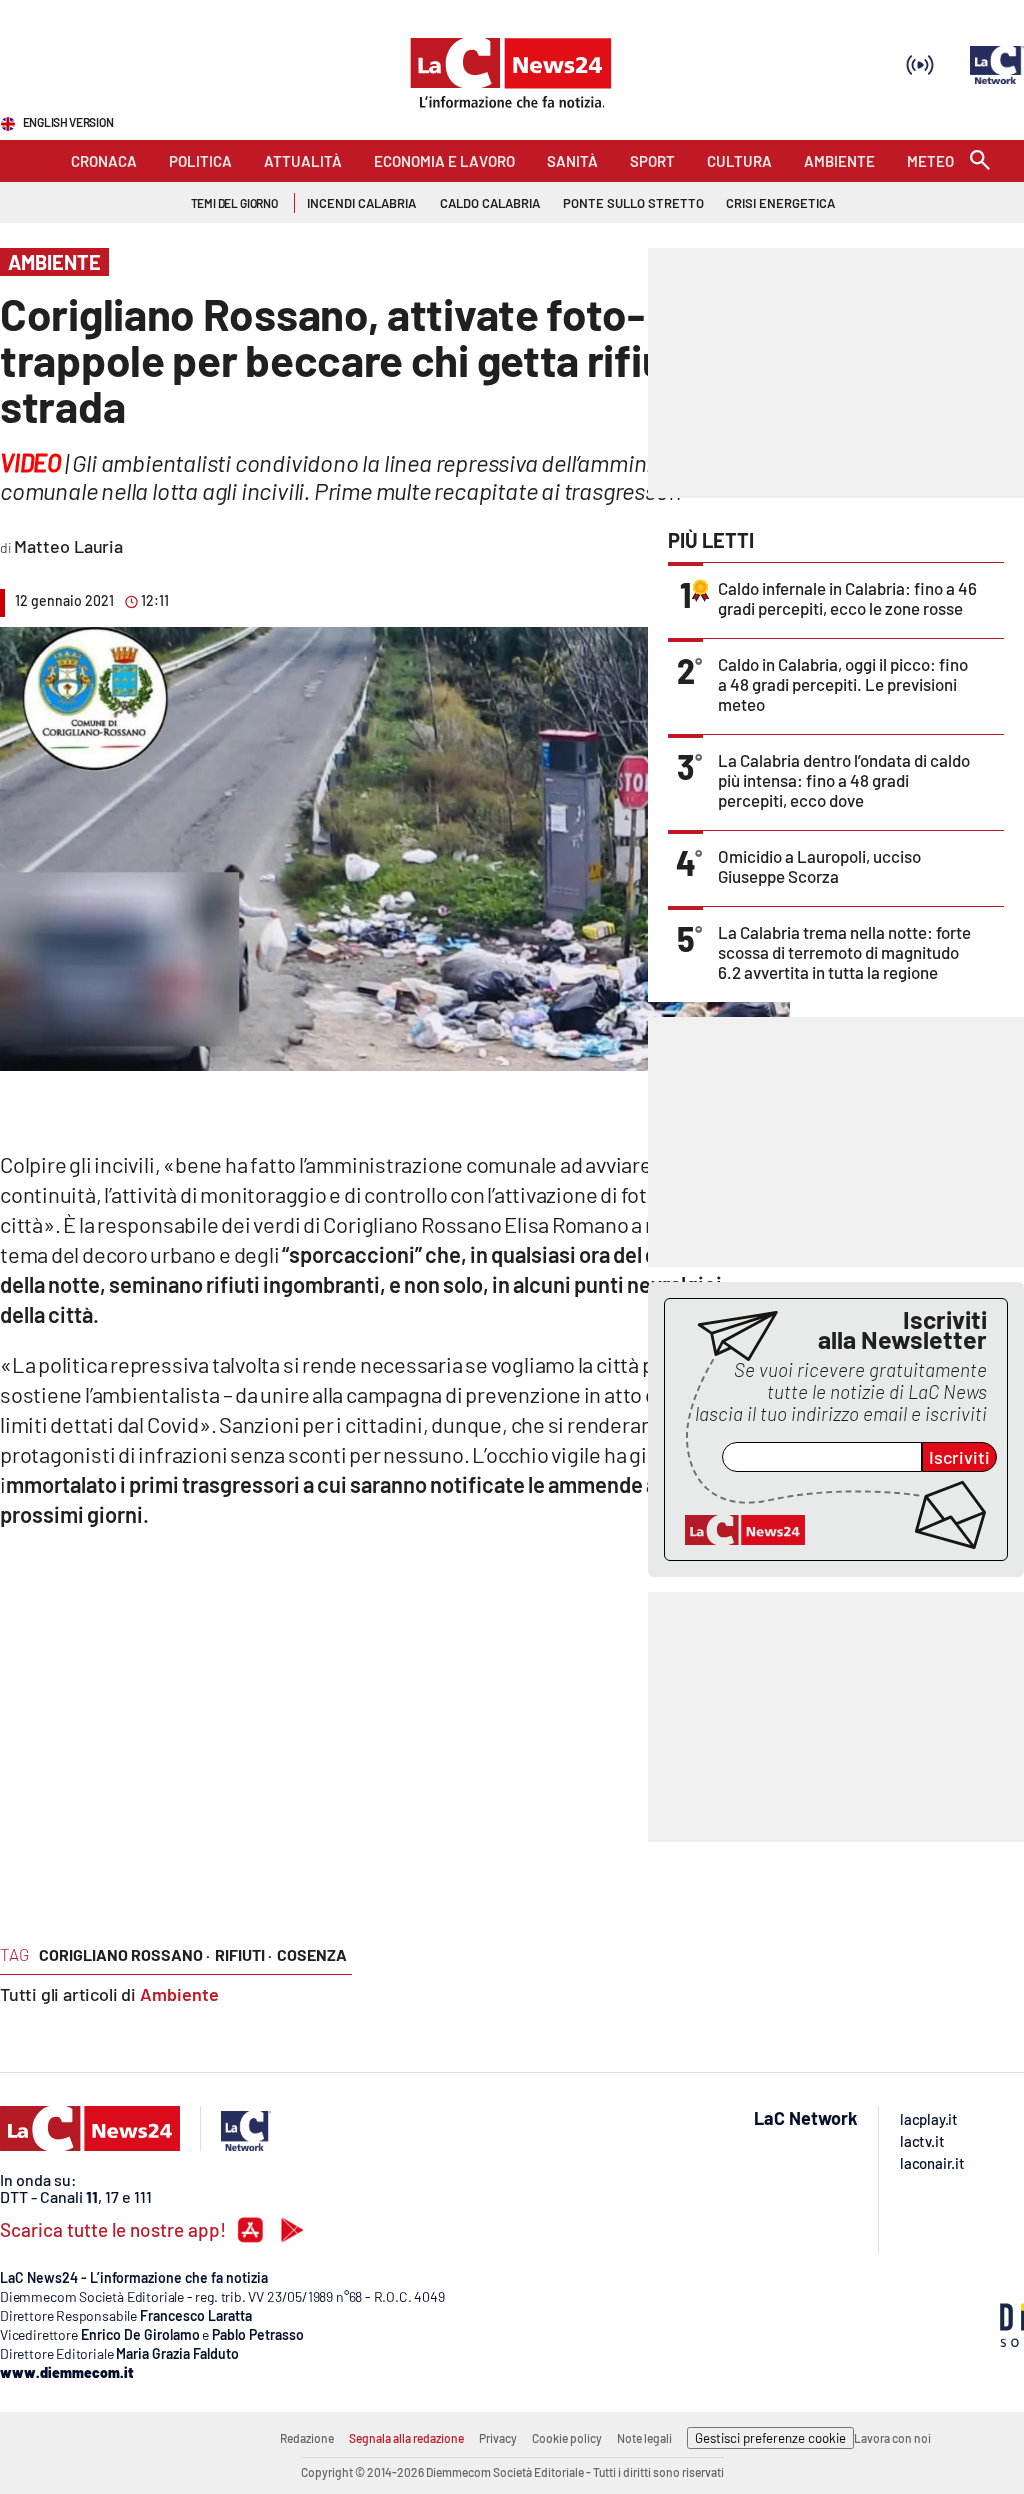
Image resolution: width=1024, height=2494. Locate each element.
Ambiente (179, 1994)
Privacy (498, 2438)
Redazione (307, 2438)
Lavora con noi (892, 2438)
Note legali (644, 2438)
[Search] (980, 161)
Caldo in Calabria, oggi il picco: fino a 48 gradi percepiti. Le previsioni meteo (843, 684)
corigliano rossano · (124, 1954)
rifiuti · (243, 1954)
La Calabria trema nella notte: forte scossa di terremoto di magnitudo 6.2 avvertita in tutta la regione (844, 952)
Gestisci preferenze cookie (770, 2438)
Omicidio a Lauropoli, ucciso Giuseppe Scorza (819, 866)
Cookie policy (567, 2438)
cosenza (312, 1954)
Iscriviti (959, 1457)
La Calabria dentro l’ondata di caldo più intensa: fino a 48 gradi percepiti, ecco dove (844, 780)
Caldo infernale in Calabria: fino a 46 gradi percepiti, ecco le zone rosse (847, 598)
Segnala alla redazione (406, 2438)
